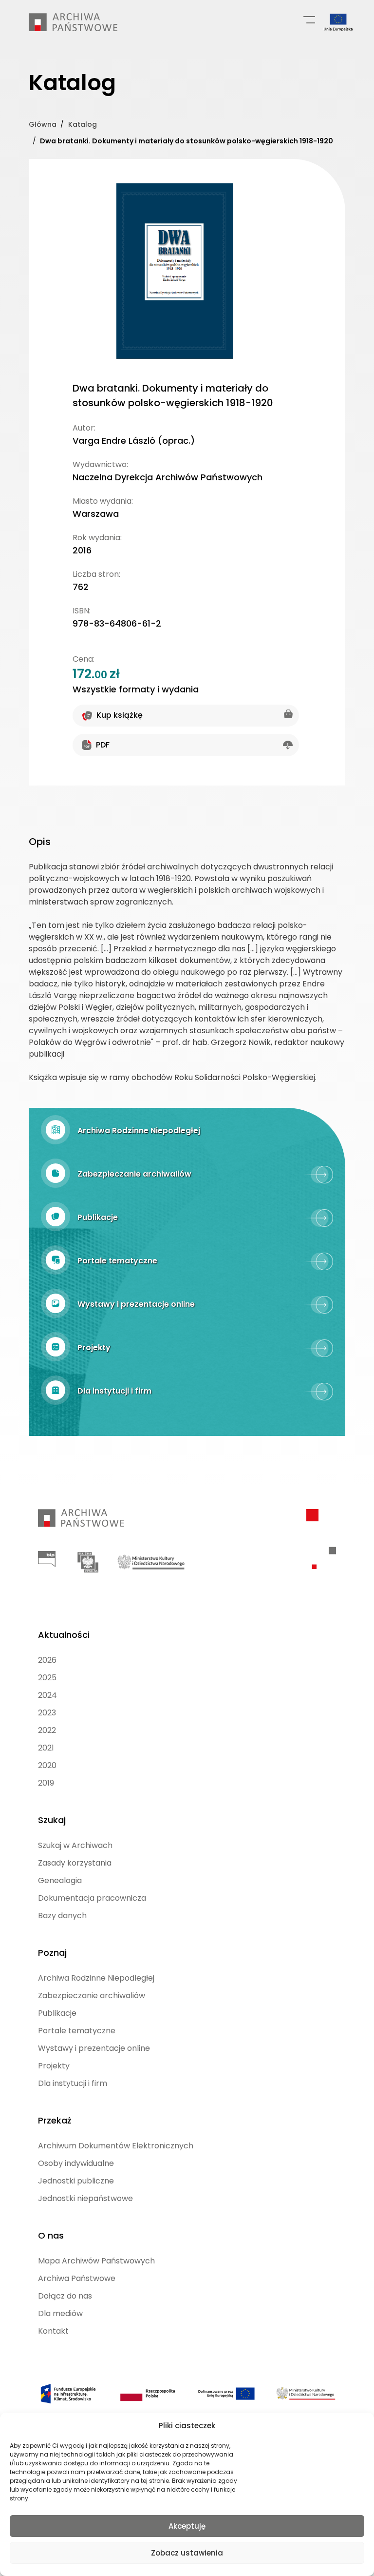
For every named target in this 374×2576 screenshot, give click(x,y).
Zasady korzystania (75, 1863)
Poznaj (52, 1953)
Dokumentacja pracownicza (92, 1898)
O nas (51, 2235)
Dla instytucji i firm (73, 2083)
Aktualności (64, 1635)
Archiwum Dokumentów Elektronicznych (116, 2146)
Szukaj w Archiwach (75, 1845)
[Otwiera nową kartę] (47, 1559)
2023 (47, 1713)
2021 (46, 1748)
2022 (47, 1730)
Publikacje (57, 2013)
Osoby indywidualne (76, 2163)
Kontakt (53, 2331)
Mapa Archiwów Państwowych (96, 2261)
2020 (47, 1765)
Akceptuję (187, 2526)
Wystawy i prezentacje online (94, 2048)
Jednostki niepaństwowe (85, 2198)
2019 (46, 1783)
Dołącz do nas (65, 2296)
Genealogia (60, 1880)
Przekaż (55, 2120)
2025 (47, 1678)
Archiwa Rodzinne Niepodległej (96, 1978)
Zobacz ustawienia (187, 2553)
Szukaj (52, 1820)
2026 (47, 1660)
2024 (47, 1695)
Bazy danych (62, 1916)
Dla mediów (60, 2313)
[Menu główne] (309, 19)
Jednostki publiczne (76, 2181)
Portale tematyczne (77, 2031)
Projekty (54, 2066)
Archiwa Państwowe (77, 2278)
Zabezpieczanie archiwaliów (92, 1996)
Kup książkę (120, 715)
